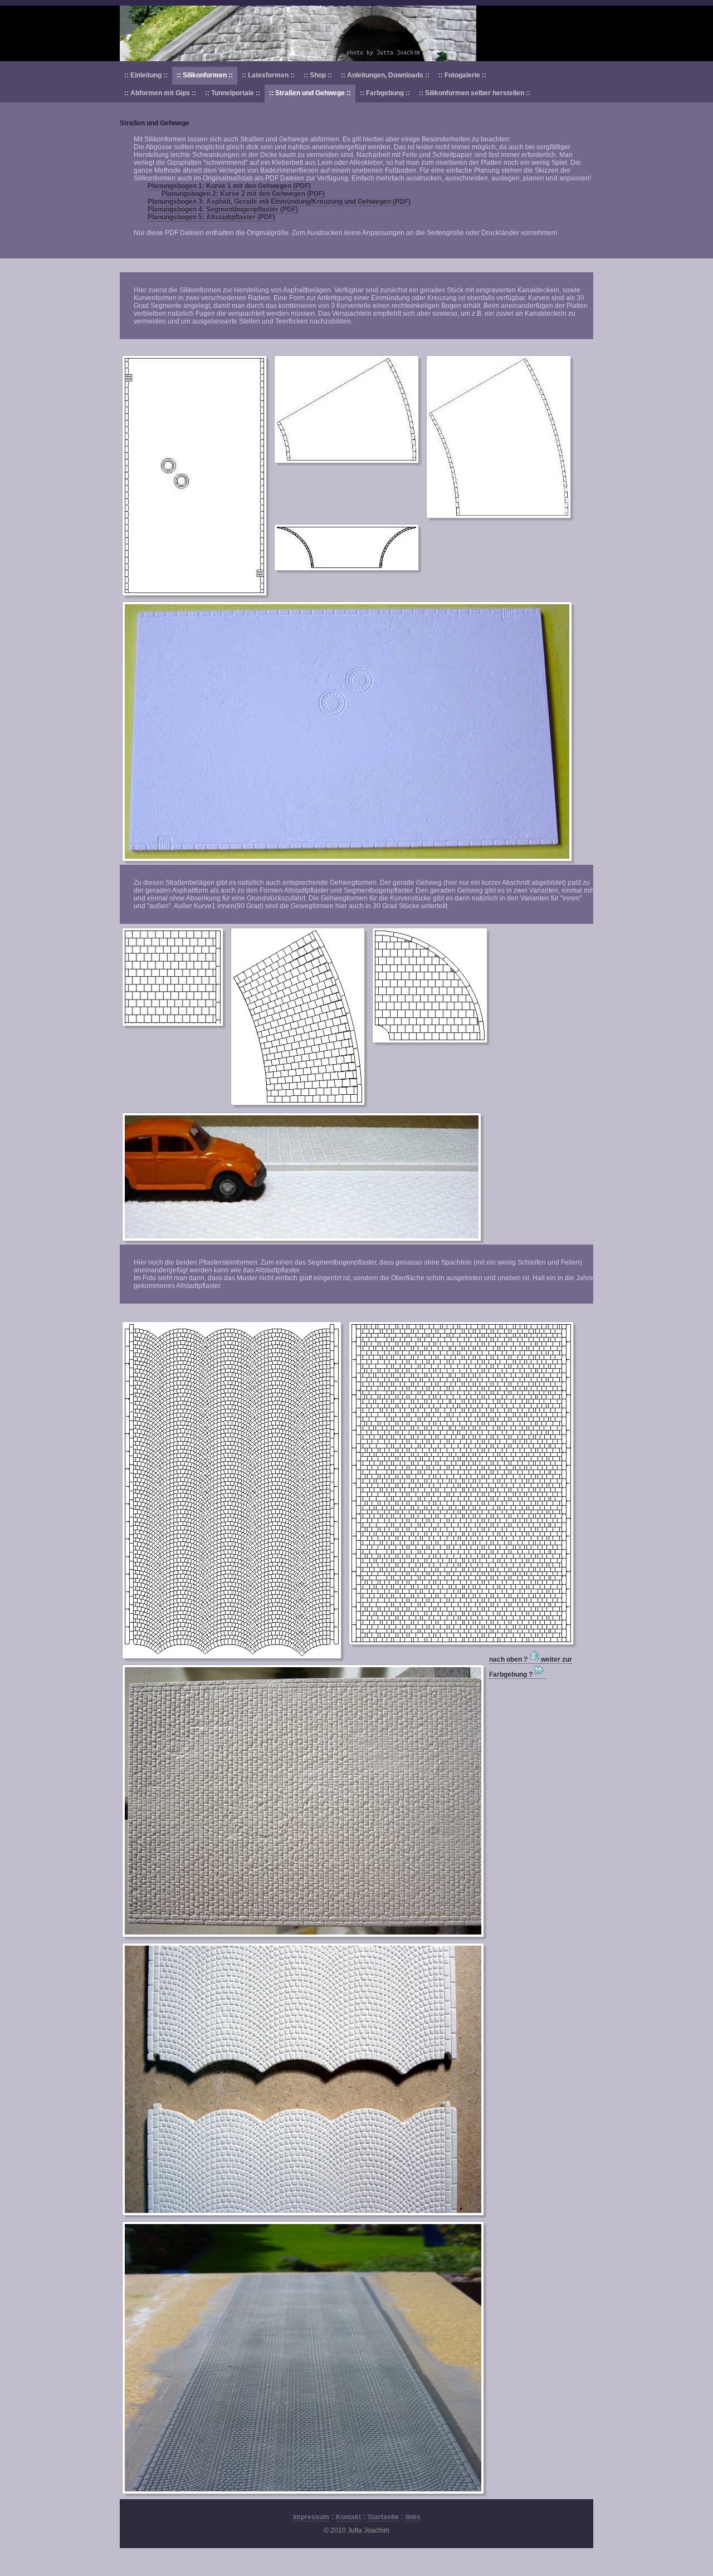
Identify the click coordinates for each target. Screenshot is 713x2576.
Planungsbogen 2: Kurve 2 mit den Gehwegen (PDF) (243, 194)
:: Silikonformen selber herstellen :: (475, 93)
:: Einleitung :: (146, 75)
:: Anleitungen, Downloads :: (385, 75)
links (413, 2517)
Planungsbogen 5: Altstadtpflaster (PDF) (211, 217)
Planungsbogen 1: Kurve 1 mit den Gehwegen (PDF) (229, 186)
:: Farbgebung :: (385, 93)
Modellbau (356, 33)
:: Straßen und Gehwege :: (310, 93)
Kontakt (348, 2517)
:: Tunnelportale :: (233, 93)
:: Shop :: (318, 75)
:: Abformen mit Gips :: (160, 93)
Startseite (383, 2517)
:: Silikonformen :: (205, 75)
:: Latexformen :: (268, 75)
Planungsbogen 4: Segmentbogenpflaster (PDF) (223, 209)
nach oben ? (508, 1659)
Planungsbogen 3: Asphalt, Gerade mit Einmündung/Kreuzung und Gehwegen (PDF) (279, 202)
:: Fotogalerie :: (462, 75)
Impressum (311, 2517)
